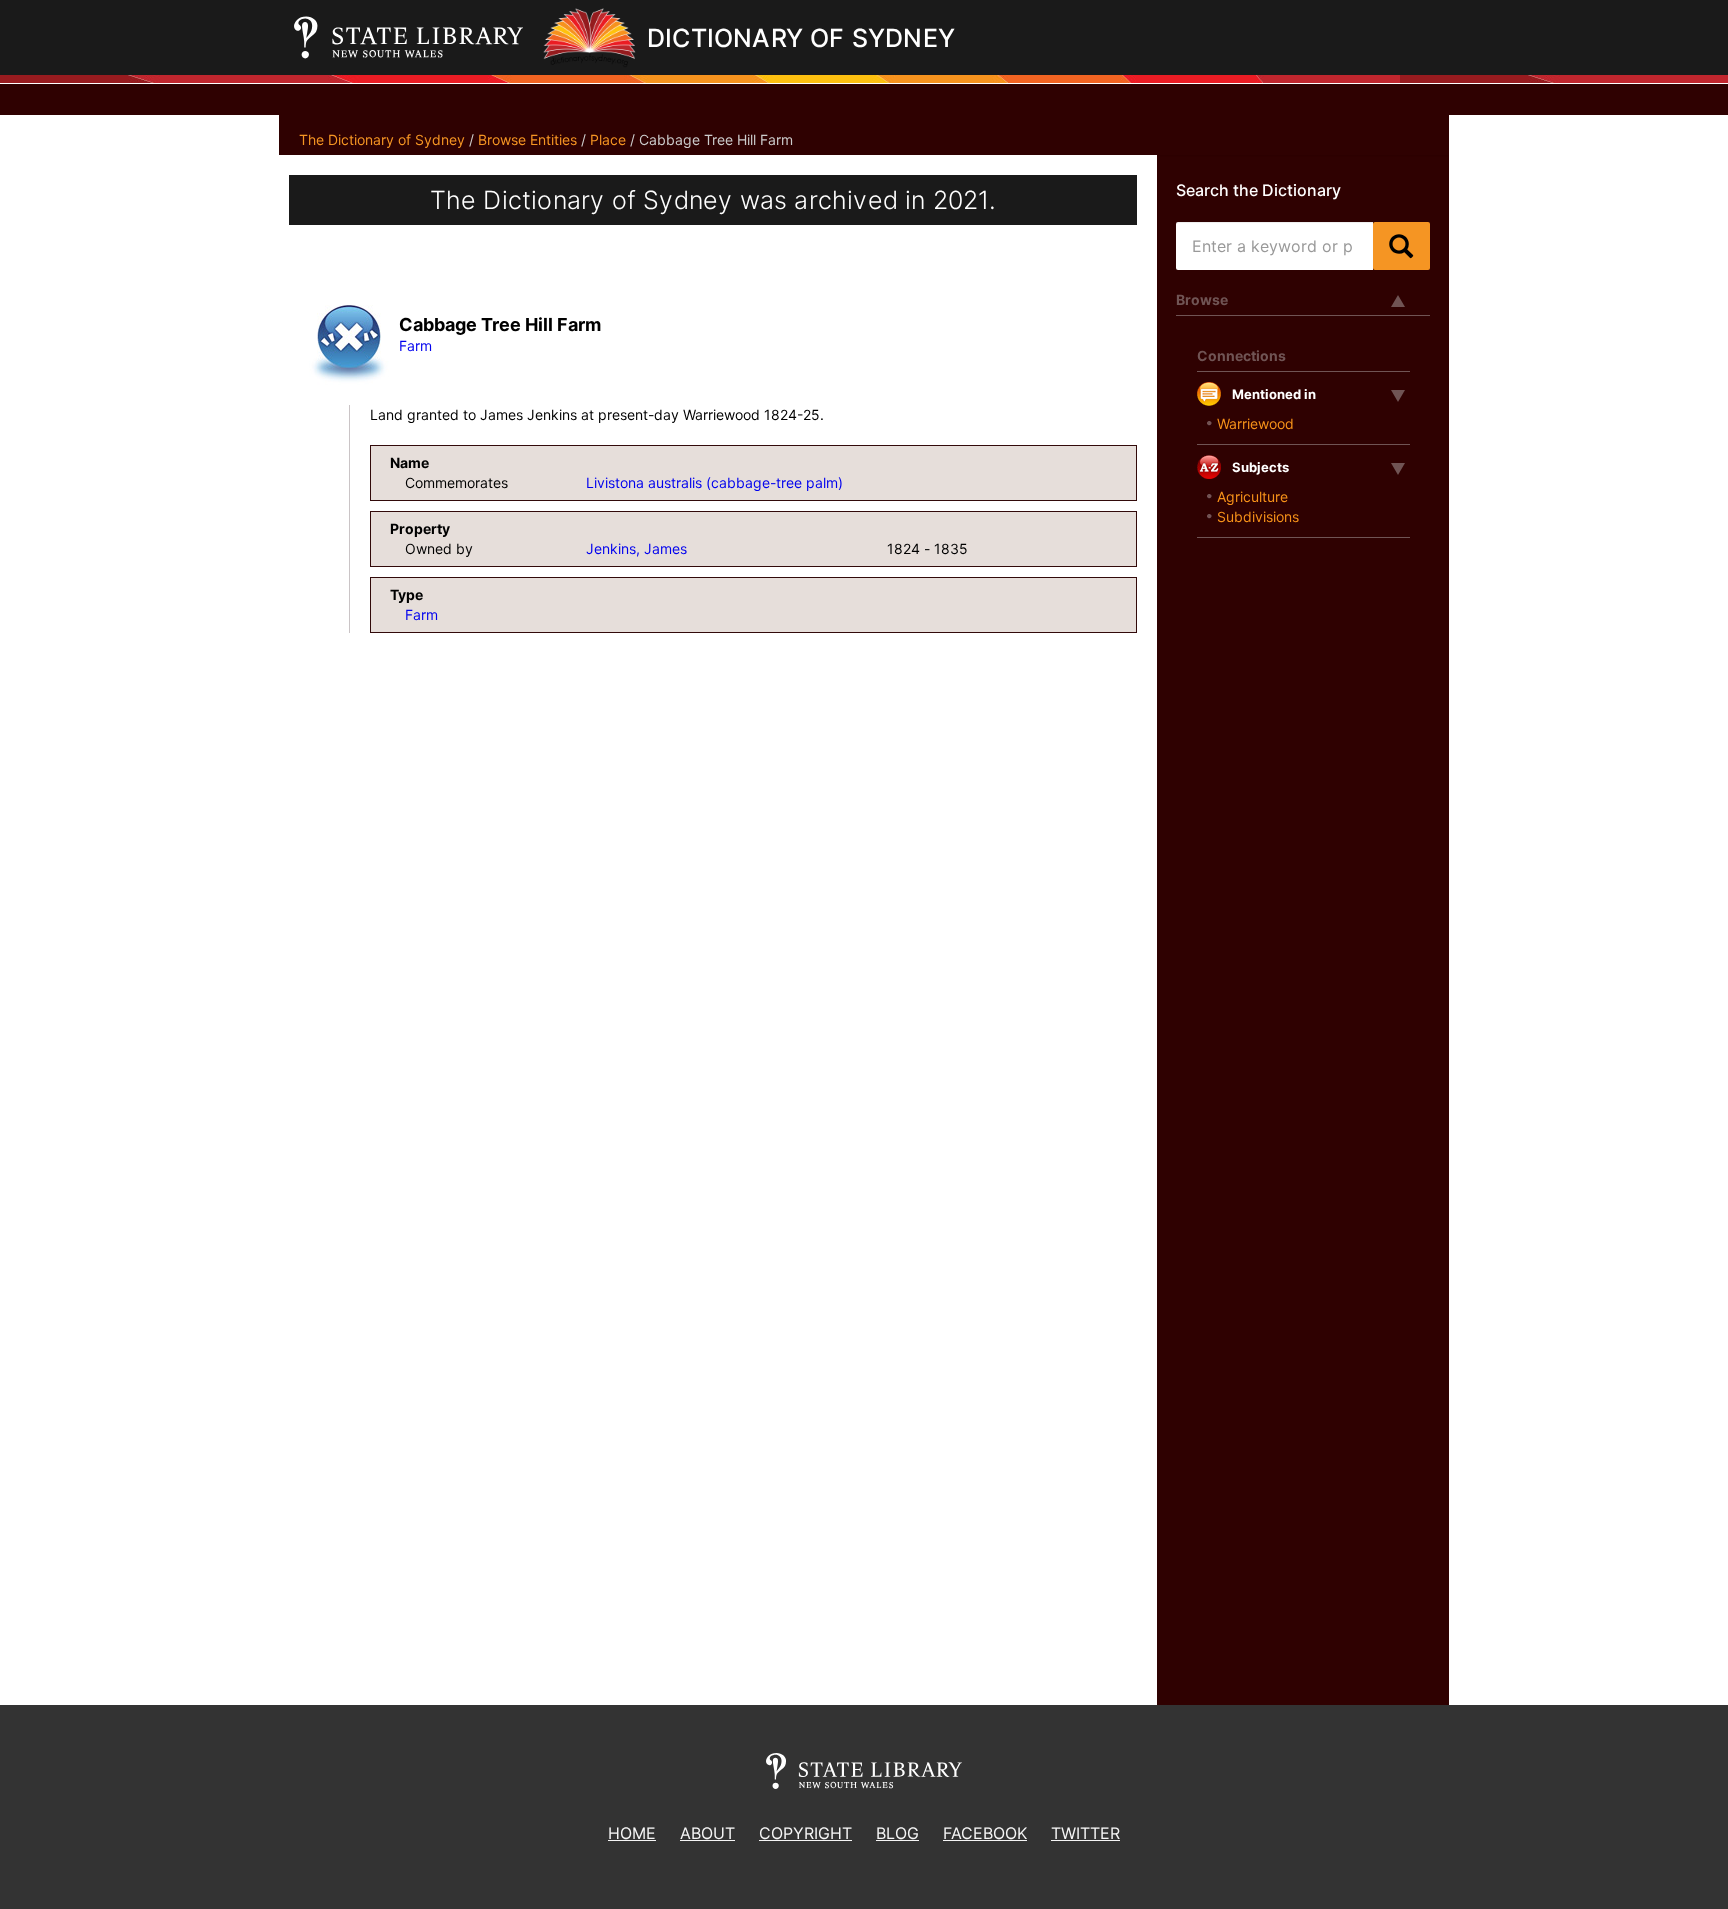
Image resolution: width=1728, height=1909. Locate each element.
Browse (1202, 299)
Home (632, 1833)
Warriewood (1255, 423)
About (707, 1833)
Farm (415, 345)
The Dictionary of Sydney (382, 139)
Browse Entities (527, 139)
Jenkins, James (636, 548)
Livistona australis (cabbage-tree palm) (714, 482)
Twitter (1085, 1833)
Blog (897, 1833)
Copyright (805, 1833)
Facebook (985, 1833)
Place (608, 139)
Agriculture (1252, 496)
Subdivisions (1258, 516)
